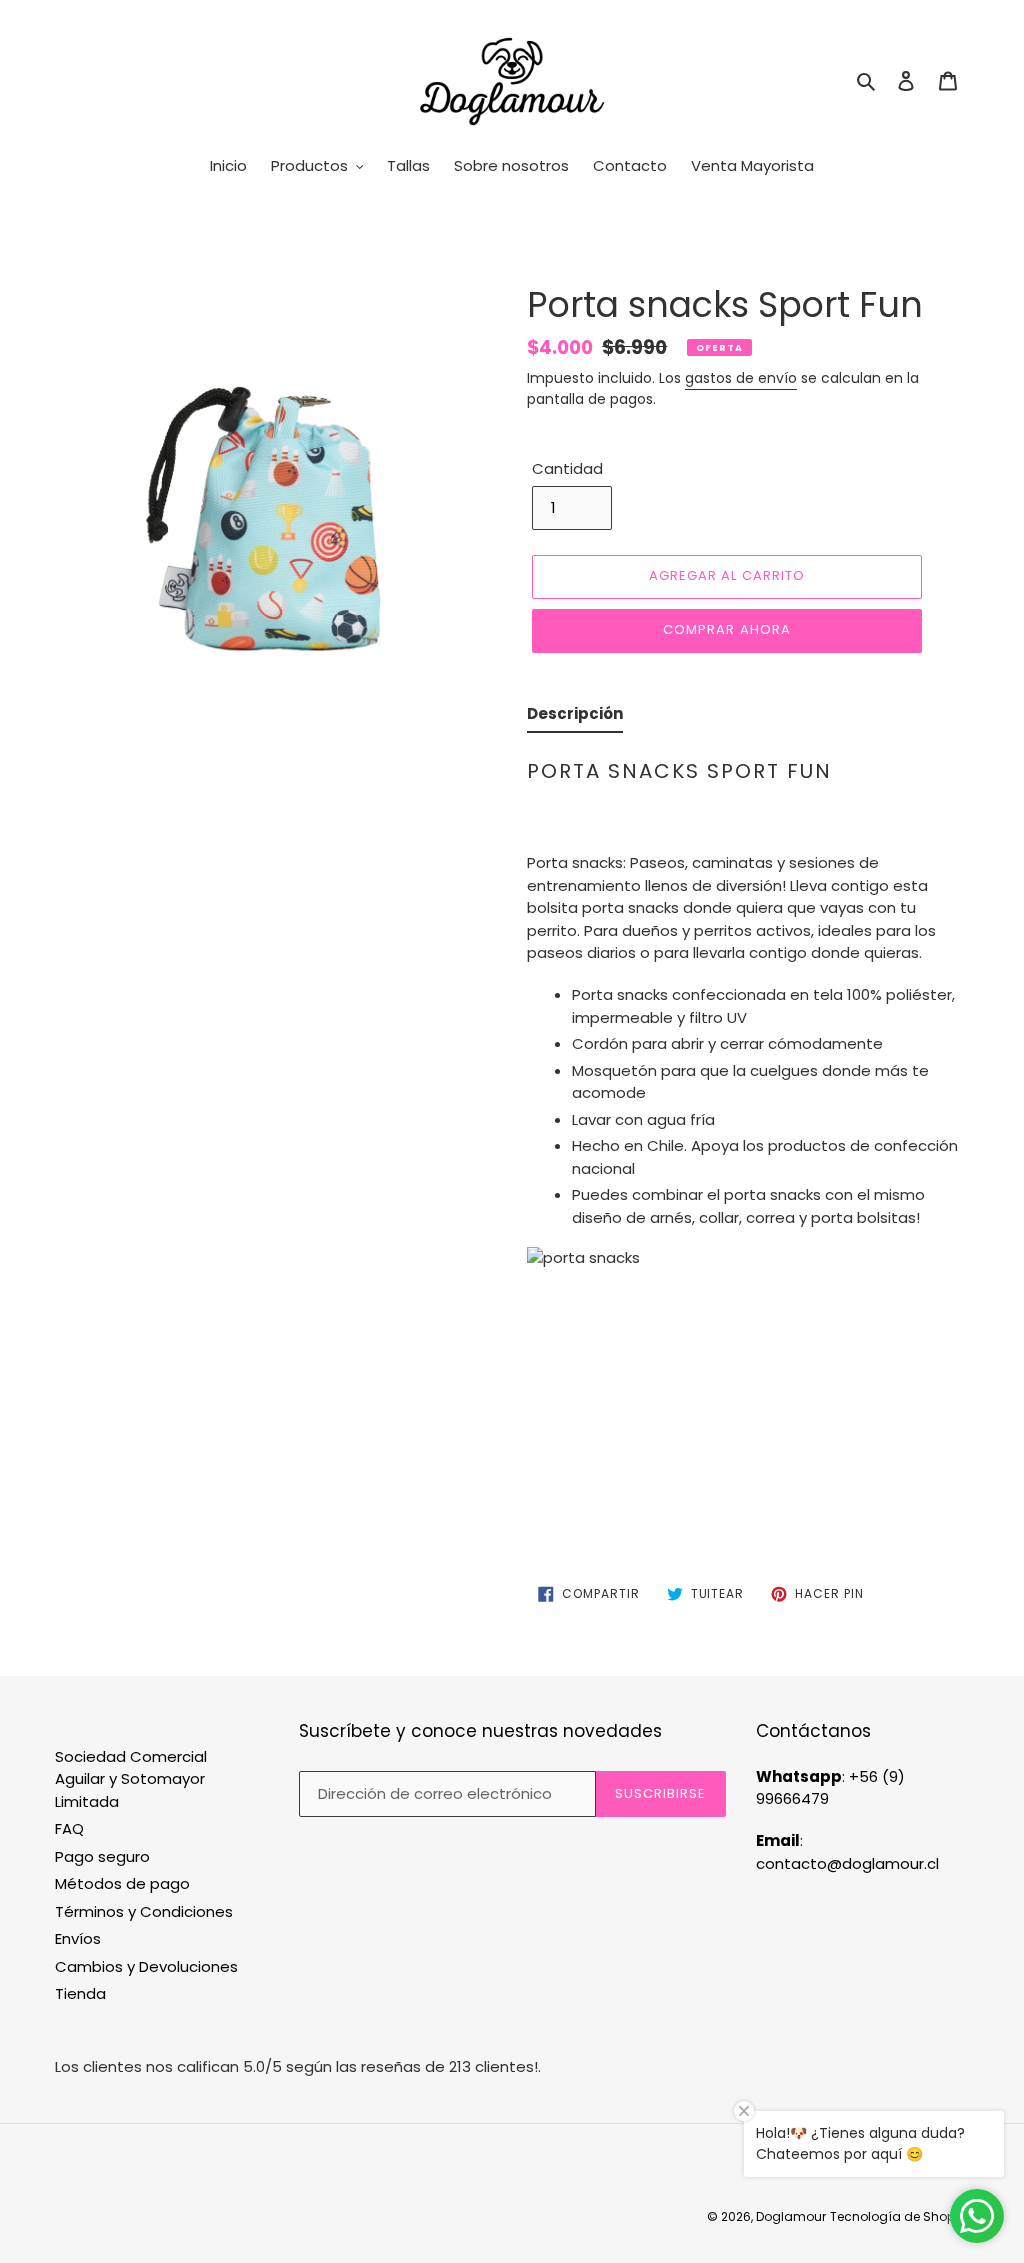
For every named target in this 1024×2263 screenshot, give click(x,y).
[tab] (575, 718)
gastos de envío (741, 378)
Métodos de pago (122, 1883)
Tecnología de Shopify (899, 2216)
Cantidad (567, 468)
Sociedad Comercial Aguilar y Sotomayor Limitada (131, 1779)
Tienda (80, 1993)
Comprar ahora (727, 629)
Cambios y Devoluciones (146, 1966)
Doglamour (791, 2216)
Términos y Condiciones (144, 1911)
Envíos (78, 1938)
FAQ (69, 1828)
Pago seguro (102, 1856)
